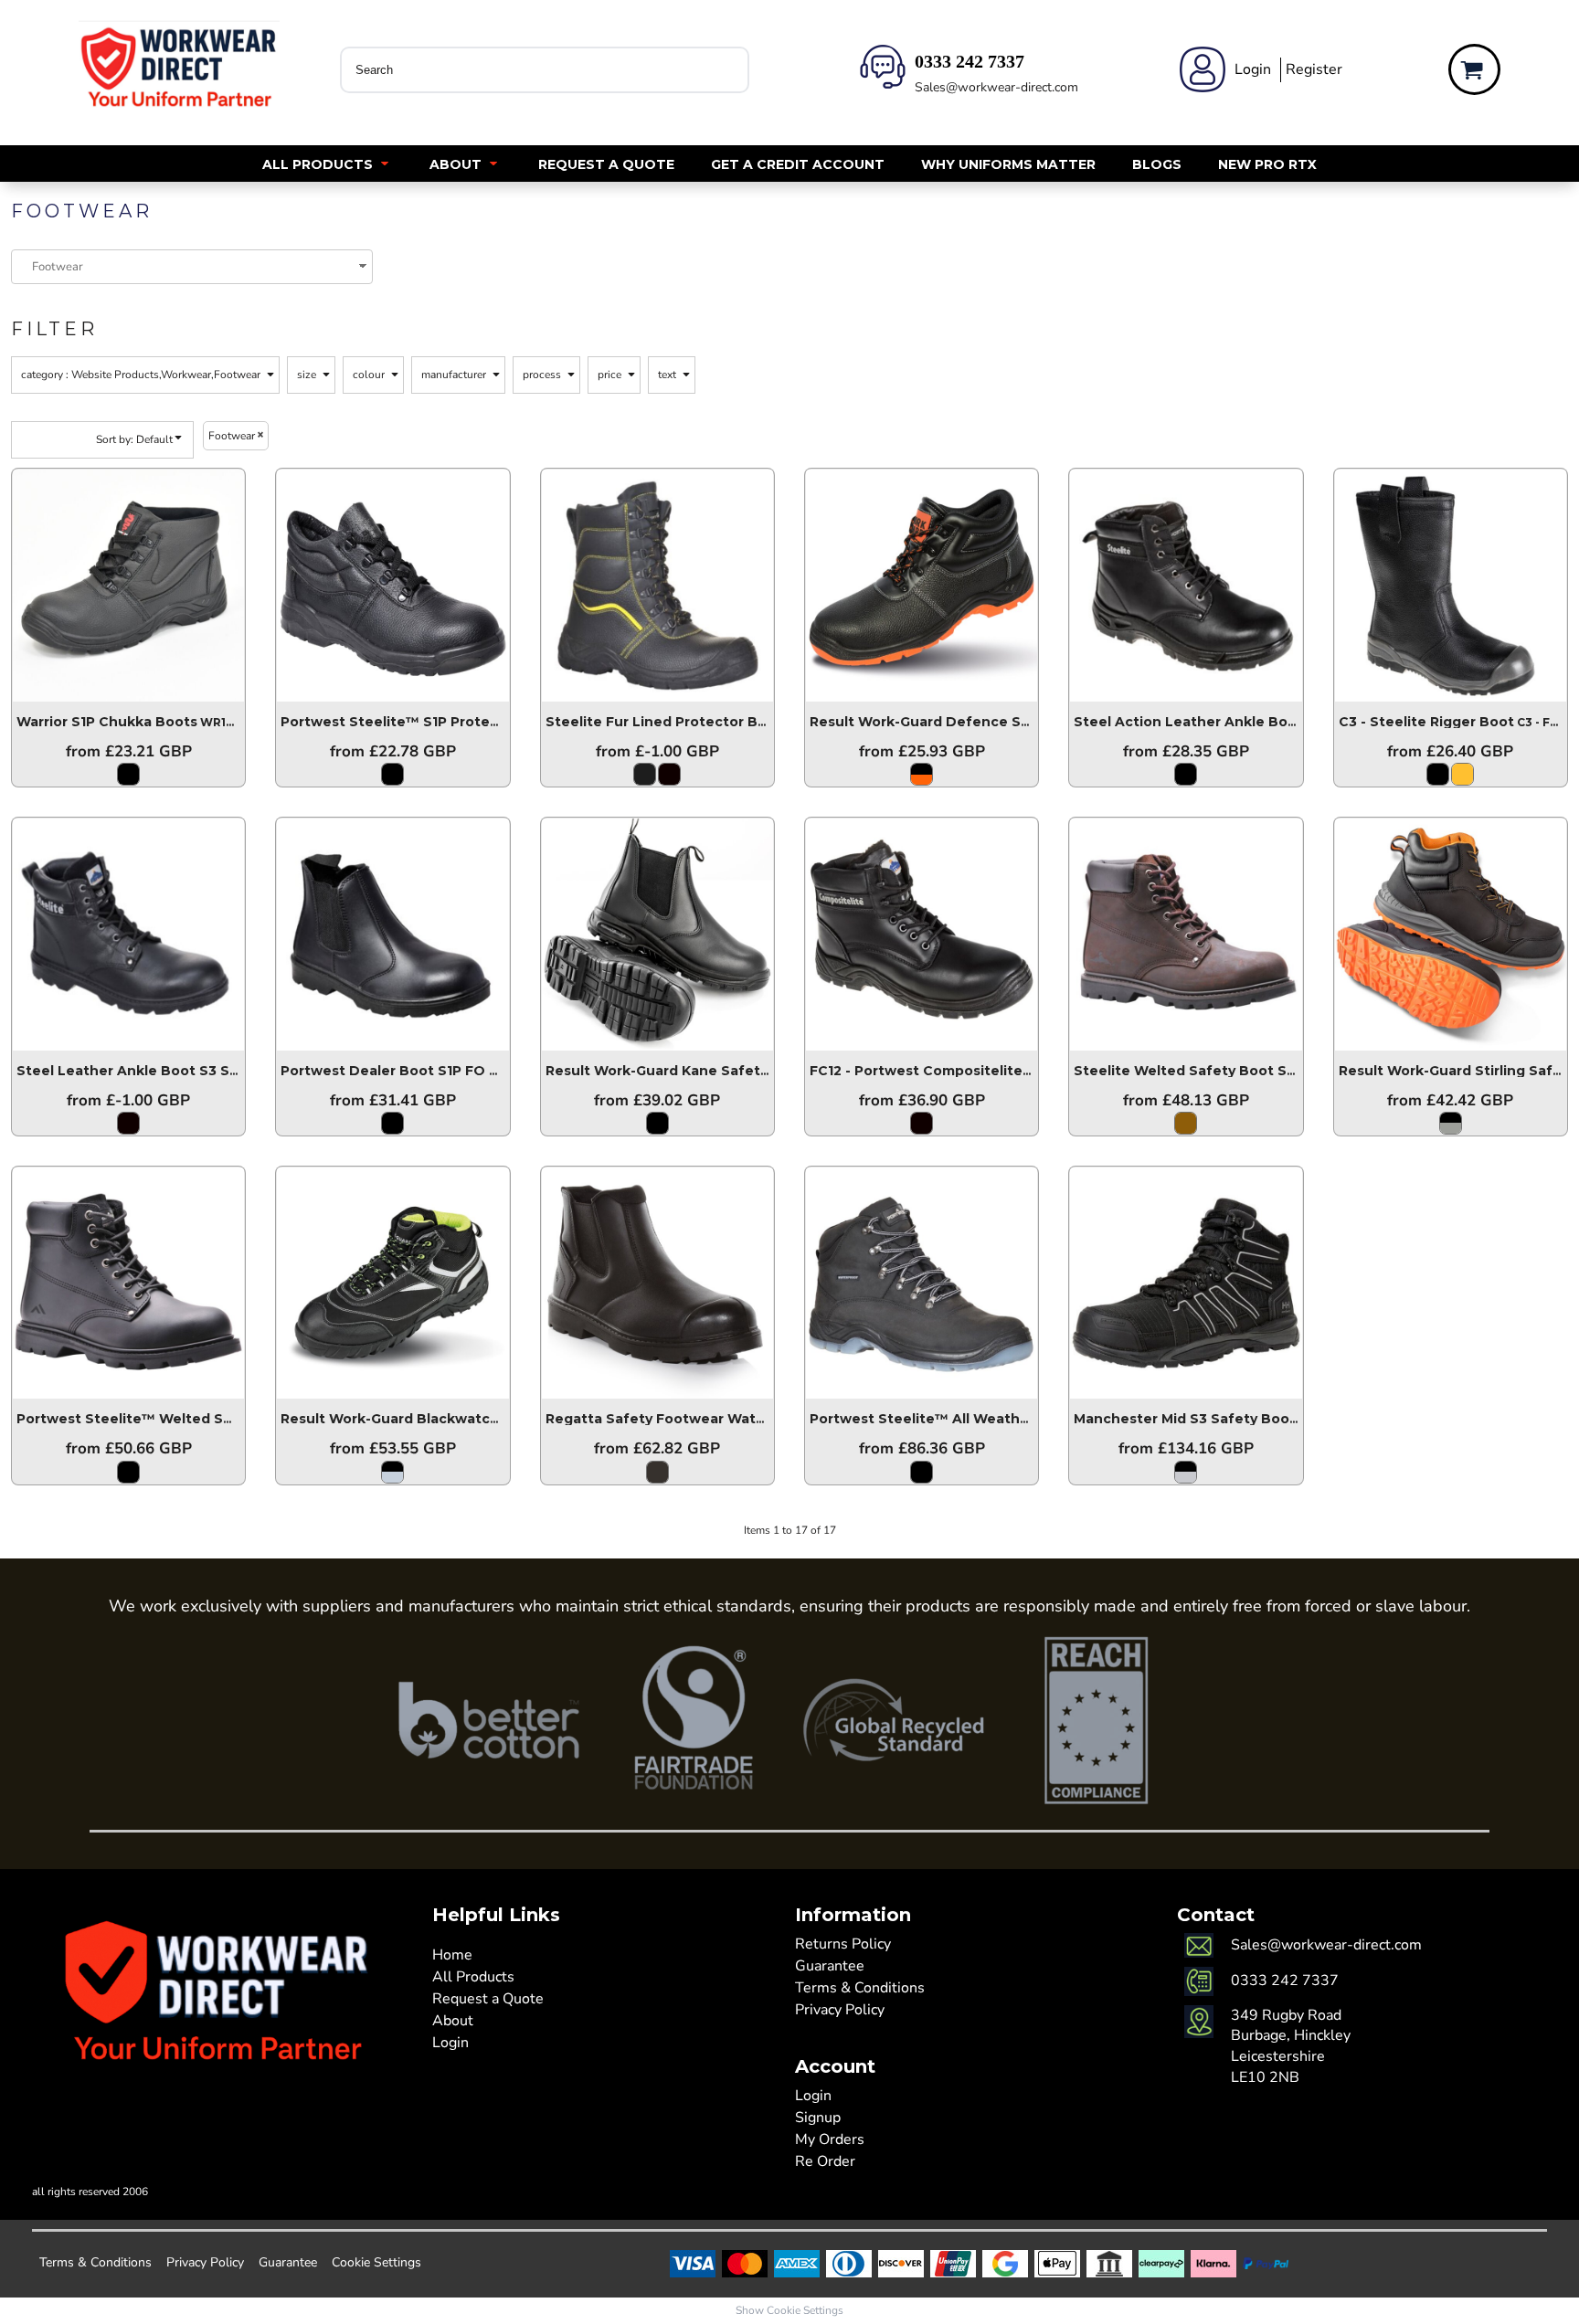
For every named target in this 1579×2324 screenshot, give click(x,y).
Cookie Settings (376, 2262)
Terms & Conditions (860, 1988)
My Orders (830, 2139)
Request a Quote (488, 1999)
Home (452, 1955)
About (453, 2021)
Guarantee (830, 1966)
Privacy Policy (840, 2010)
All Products (473, 1977)
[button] (328, 164)
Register (1314, 69)
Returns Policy (843, 1944)
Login (1253, 69)
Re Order (825, 2161)
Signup (818, 2118)
